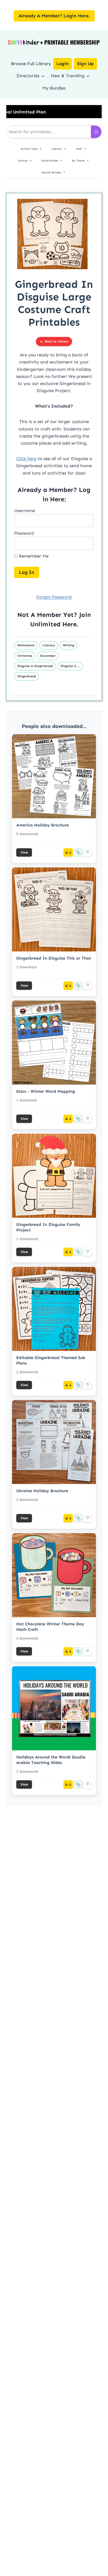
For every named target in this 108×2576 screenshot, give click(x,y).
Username (25, 511)
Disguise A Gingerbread (35, 666)
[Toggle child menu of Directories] (43, 76)
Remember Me (33, 556)
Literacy (49, 645)
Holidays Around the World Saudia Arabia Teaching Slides (51, 1760)
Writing (69, 645)
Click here (26, 459)
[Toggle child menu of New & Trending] (88, 76)
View (24, 852)
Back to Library (57, 341)
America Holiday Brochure (43, 825)
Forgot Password (54, 597)
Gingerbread (27, 676)
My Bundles (54, 88)
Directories (28, 76)
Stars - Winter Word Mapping (46, 1091)
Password (24, 533)
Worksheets (26, 645)
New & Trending (68, 76)
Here (69, 624)
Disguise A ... (70, 666)
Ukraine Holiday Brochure (42, 1491)
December (48, 656)
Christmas (25, 656)
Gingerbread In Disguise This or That (54, 958)
